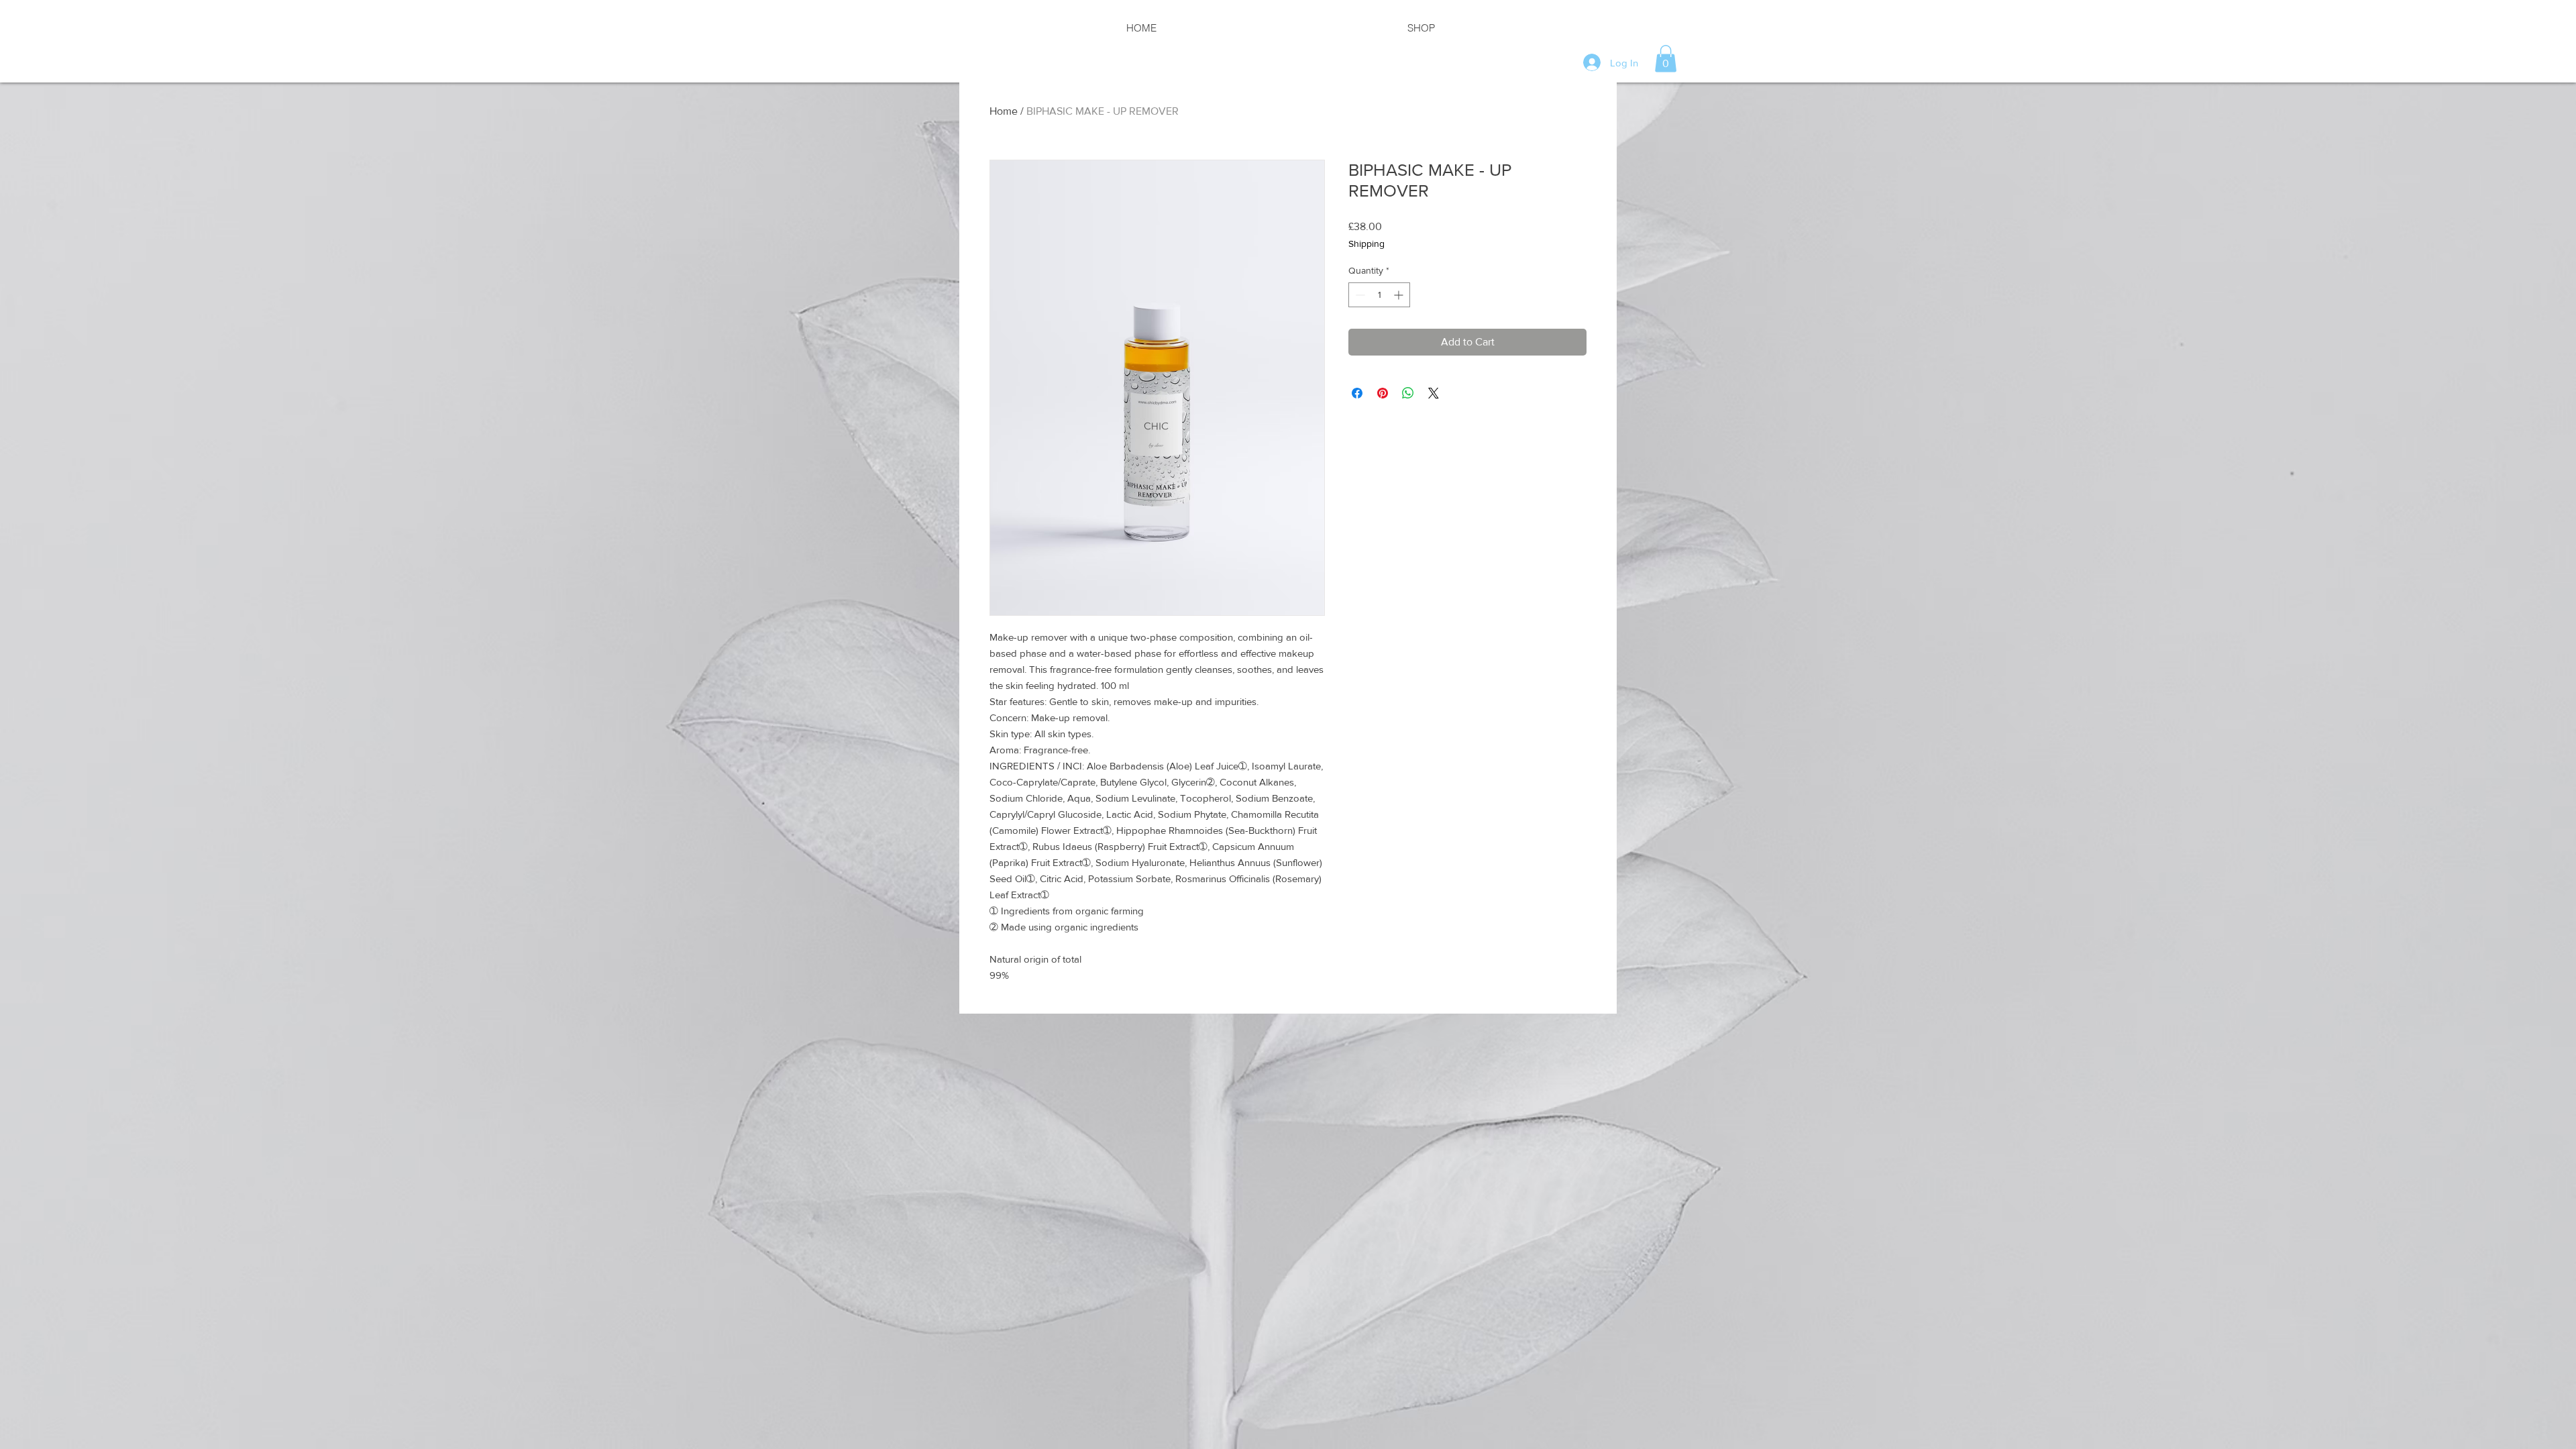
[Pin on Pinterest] (1383, 393)
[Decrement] (1359, 295)
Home (1004, 111)
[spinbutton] (1379, 295)
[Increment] (1400, 295)
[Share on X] (1434, 393)
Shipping (1366, 244)
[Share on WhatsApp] (1408, 393)
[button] (1666, 59)
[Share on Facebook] (1357, 393)
